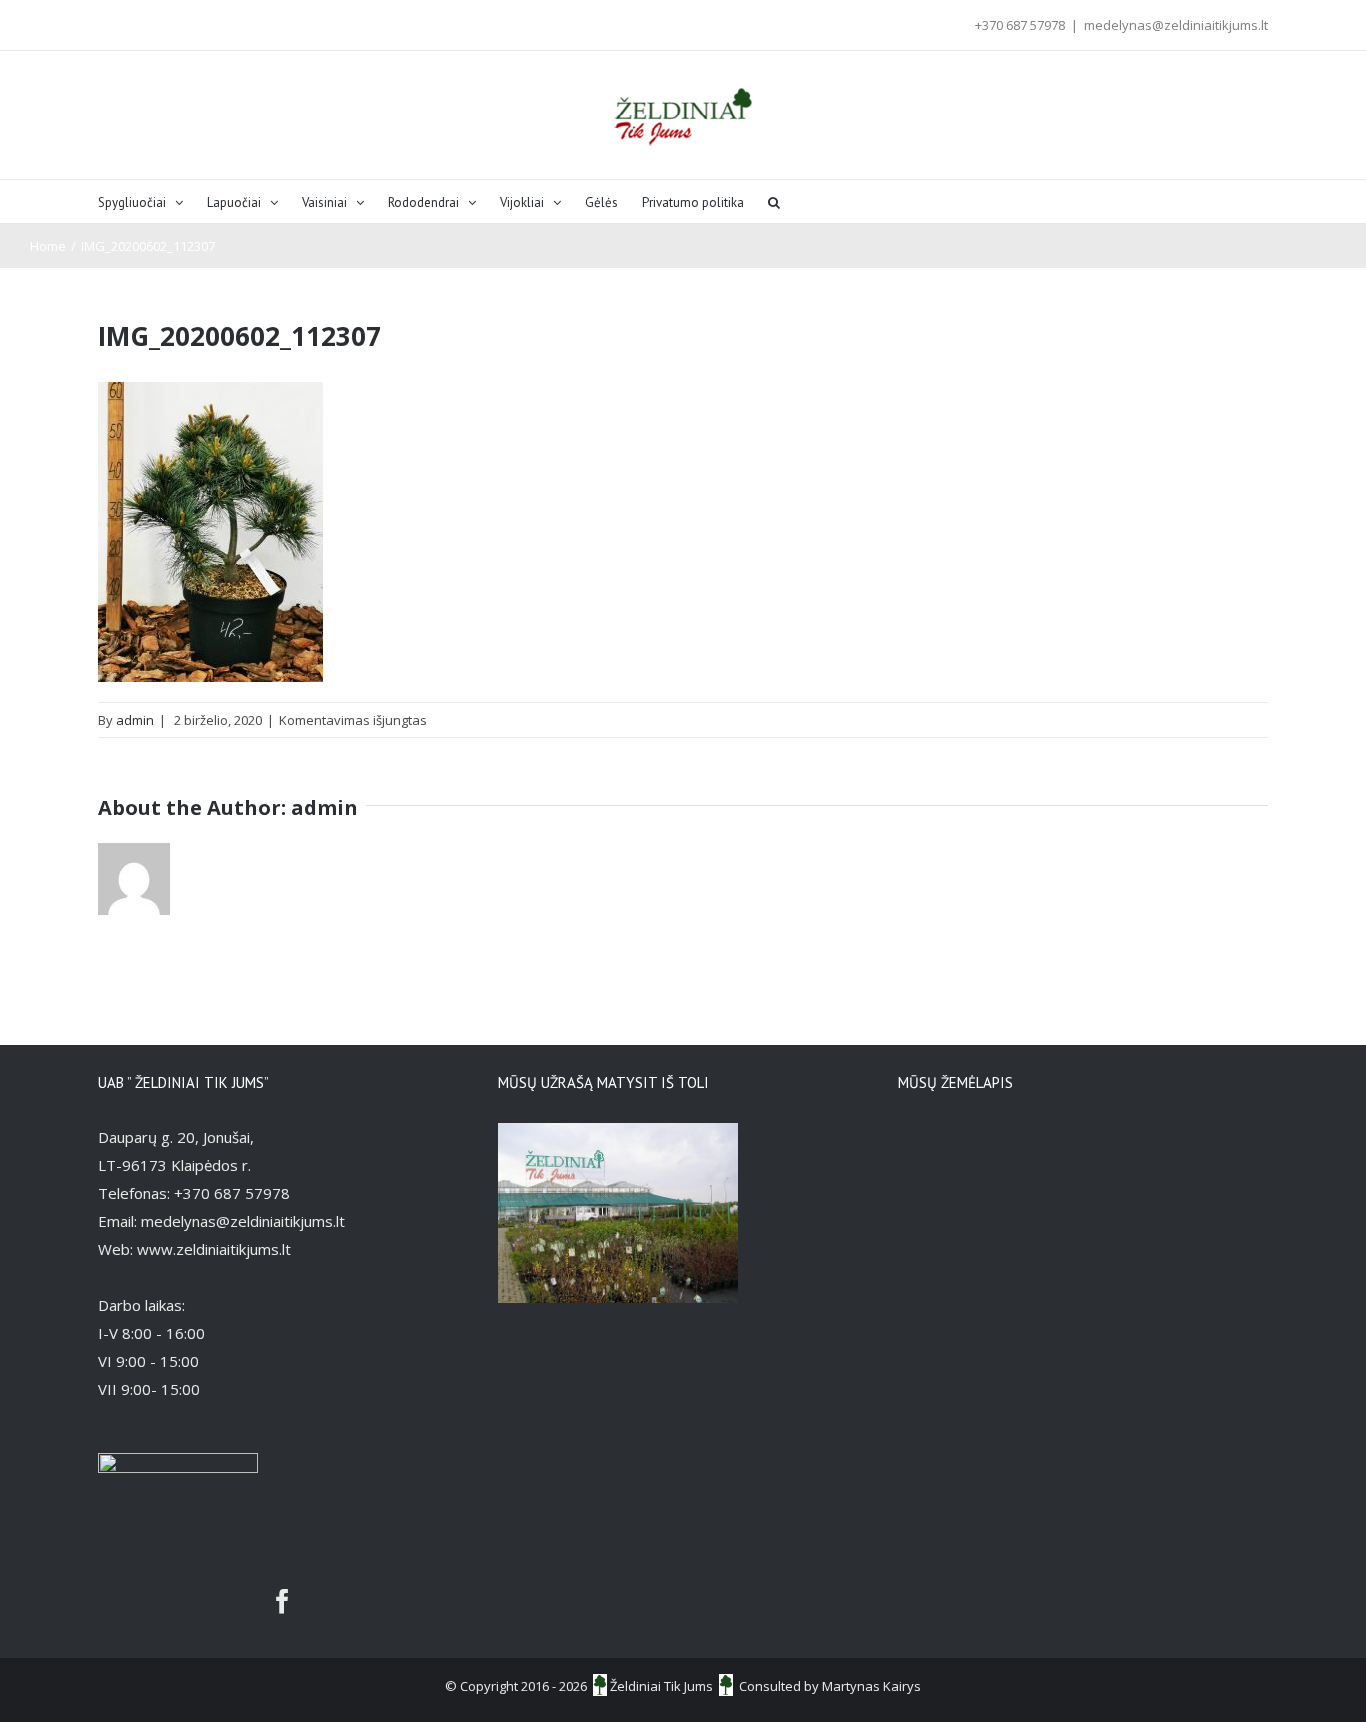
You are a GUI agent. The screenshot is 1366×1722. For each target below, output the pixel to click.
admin (135, 720)
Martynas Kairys (871, 1686)
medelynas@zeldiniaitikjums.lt (1176, 25)
